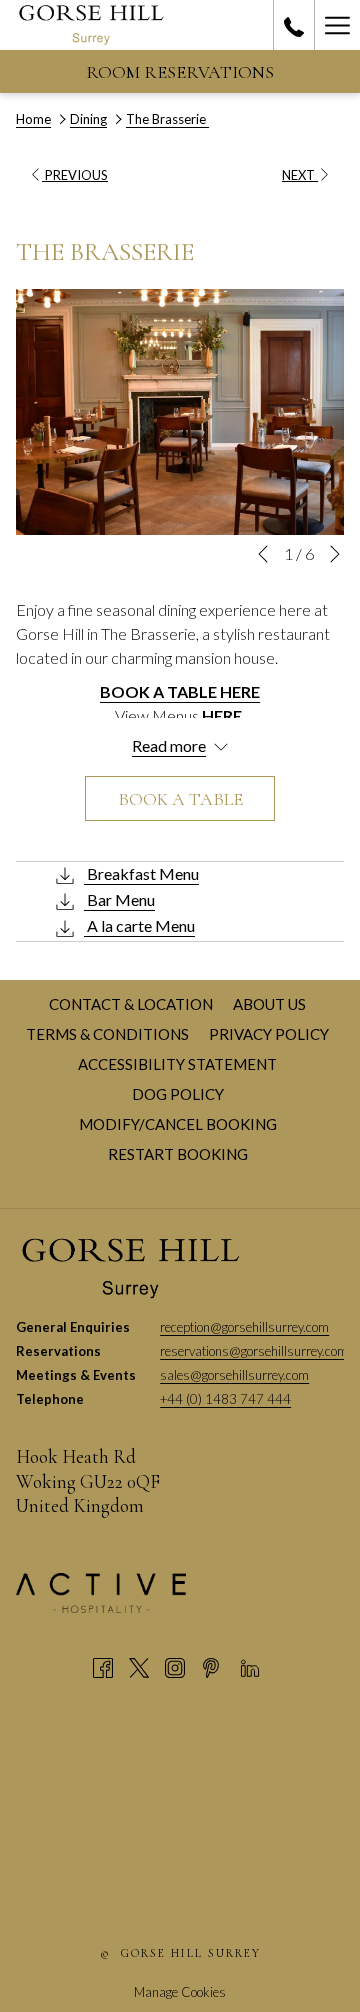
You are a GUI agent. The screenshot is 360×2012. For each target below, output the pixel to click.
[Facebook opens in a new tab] (103, 1666)
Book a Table (180, 799)
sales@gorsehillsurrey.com (234, 1375)
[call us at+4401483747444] (294, 25)
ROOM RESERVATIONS (180, 72)
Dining (88, 119)
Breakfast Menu (141, 873)
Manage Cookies (180, 1992)
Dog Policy (180, 1094)
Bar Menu (119, 899)
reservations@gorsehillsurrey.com (254, 1351)
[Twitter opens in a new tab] (139, 1666)
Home (33, 119)
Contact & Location (133, 1004)
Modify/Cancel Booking (178, 1124)
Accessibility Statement (180, 1064)
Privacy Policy (271, 1034)
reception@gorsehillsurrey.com (244, 1327)
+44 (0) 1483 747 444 (225, 1399)
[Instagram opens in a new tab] (175, 1666)
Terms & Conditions (110, 1034)
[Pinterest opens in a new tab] (211, 1666)
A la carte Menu (139, 925)
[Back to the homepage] (91, 25)
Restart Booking (178, 1154)
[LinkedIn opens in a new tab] (250, 1666)
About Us (272, 1004)
